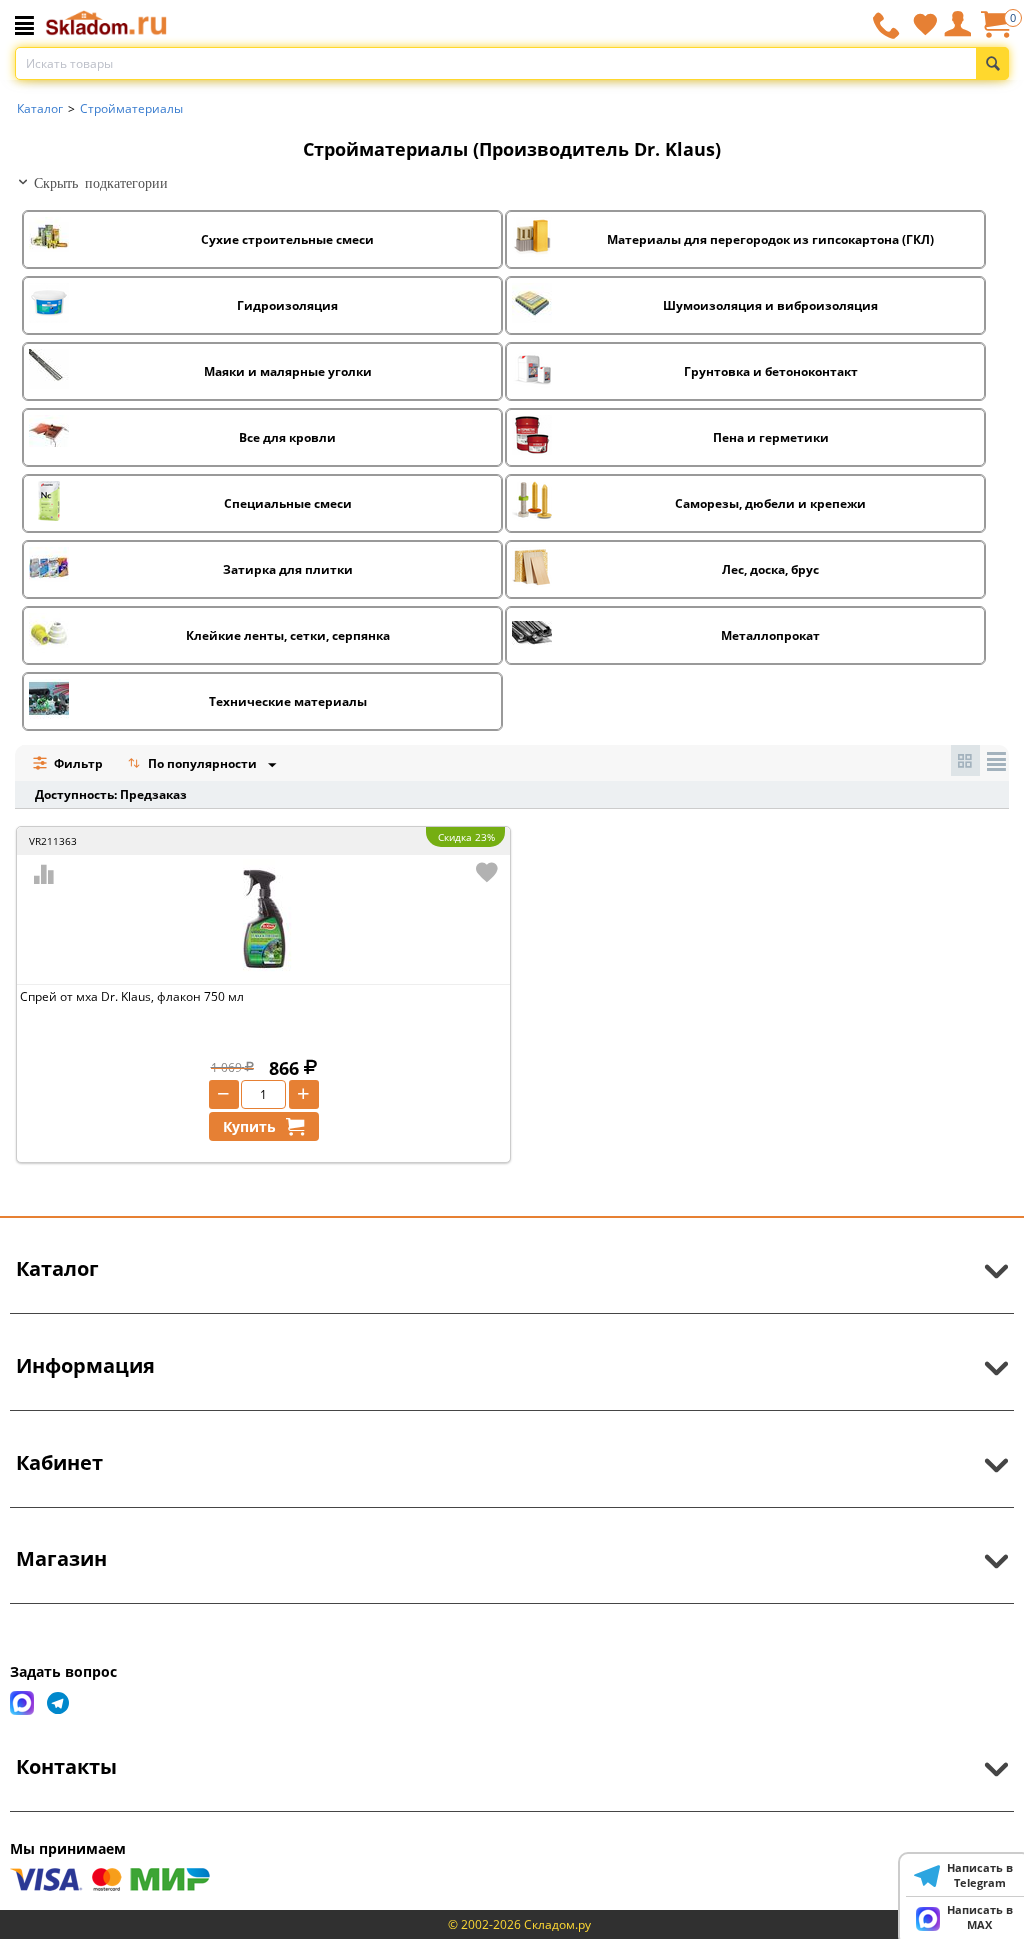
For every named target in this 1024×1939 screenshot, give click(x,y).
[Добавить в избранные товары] (487, 872)
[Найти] (992, 63)
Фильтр (77, 763)
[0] (995, 31)
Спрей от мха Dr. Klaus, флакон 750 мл (132, 996)
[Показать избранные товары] (925, 24)
